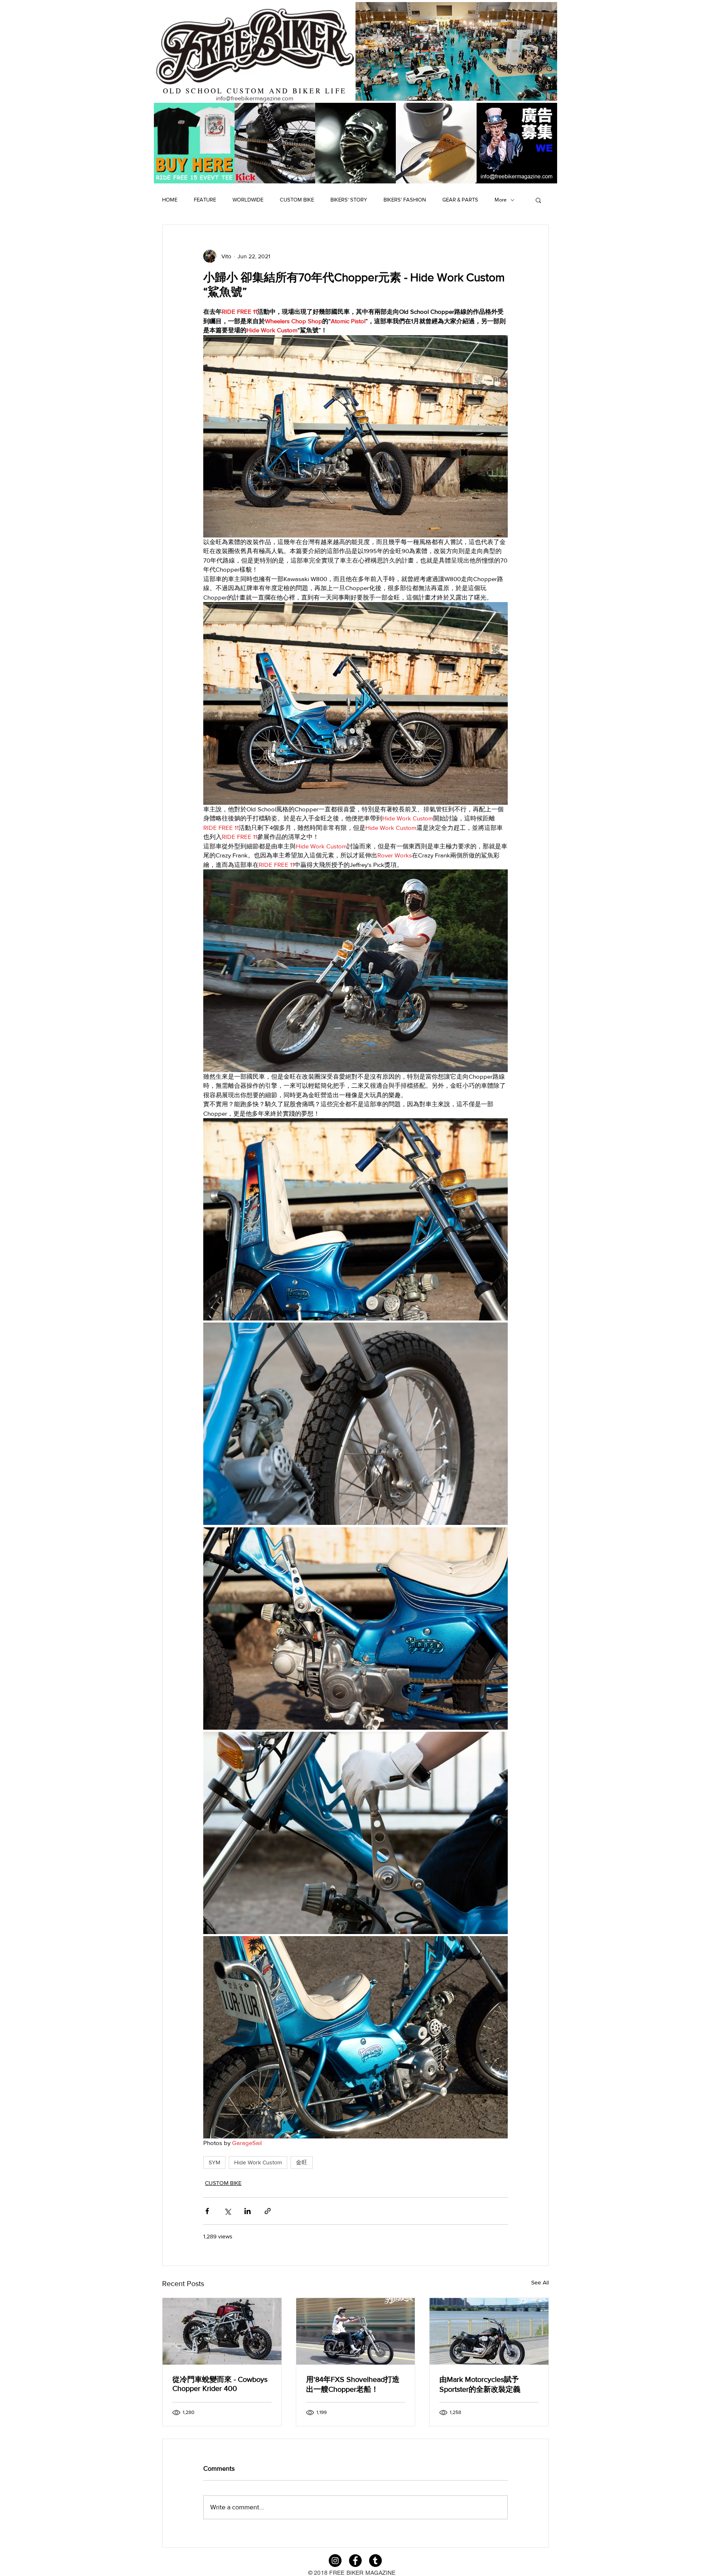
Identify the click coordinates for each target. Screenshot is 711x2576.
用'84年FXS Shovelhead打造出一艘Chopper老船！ (353, 2384)
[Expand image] (355, 1219)
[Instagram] (335, 2561)
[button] (538, 200)
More (501, 200)
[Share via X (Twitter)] (227, 2211)
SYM (214, 2162)
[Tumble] (375, 2561)
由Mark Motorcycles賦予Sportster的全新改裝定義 (480, 2384)
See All (540, 2282)
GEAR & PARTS (460, 200)
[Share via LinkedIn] (247, 2211)
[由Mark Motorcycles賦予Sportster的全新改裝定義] (489, 2331)
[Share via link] (268, 2211)
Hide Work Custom (258, 2162)
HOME (170, 200)
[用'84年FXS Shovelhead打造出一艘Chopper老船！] (356, 2331)
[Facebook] (355, 2561)
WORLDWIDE (248, 200)
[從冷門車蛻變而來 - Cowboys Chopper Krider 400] (222, 2331)
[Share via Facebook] (207, 2211)
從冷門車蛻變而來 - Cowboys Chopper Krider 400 (220, 2384)
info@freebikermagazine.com (255, 98)
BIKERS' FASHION (405, 200)
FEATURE (205, 200)
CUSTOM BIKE (297, 200)
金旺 (302, 2162)
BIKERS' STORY (349, 200)
